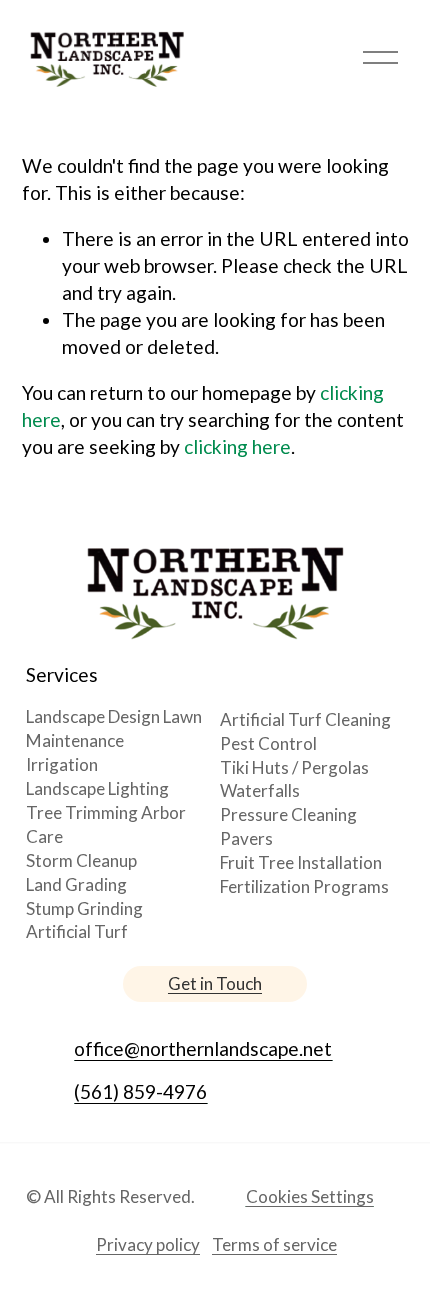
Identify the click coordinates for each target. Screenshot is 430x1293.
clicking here (237, 446)
